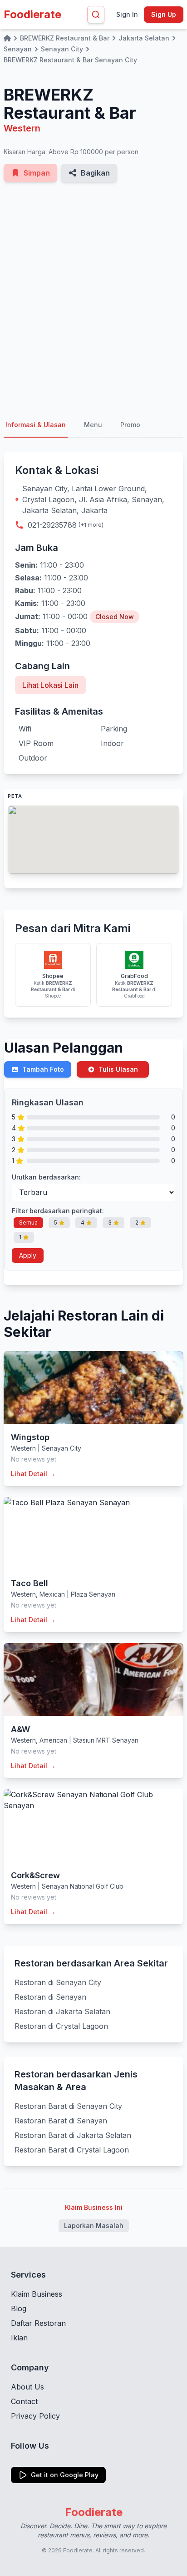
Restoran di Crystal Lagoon (61, 2026)
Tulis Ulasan (118, 1069)
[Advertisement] (93, 297)
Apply (28, 1255)
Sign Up (164, 14)
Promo (130, 425)
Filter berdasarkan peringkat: (58, 1211)
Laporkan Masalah (94, 2226)
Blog (19, 2309)
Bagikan (95, 173)
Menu (93, 425)
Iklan (19, 2338)
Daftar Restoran (38, 2323)
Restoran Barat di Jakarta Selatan (73, 2135)
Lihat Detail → (33, 1474)
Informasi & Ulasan (36, 425)
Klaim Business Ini (94, 2207)
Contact (24, 2401)
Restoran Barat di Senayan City (68, 2106)
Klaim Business (37, 2294)
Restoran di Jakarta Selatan (62, 2011)
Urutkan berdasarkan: (46, 1177)
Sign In (127, 14)
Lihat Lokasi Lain (50, 685)
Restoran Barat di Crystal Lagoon (72, 2150)
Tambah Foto (43, 1069)
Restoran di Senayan (50, 1997)
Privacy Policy (35, 2416)
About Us (27, 2387)
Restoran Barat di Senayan (61, 2121)
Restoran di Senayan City (58, 1982)
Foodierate (32, 14)
